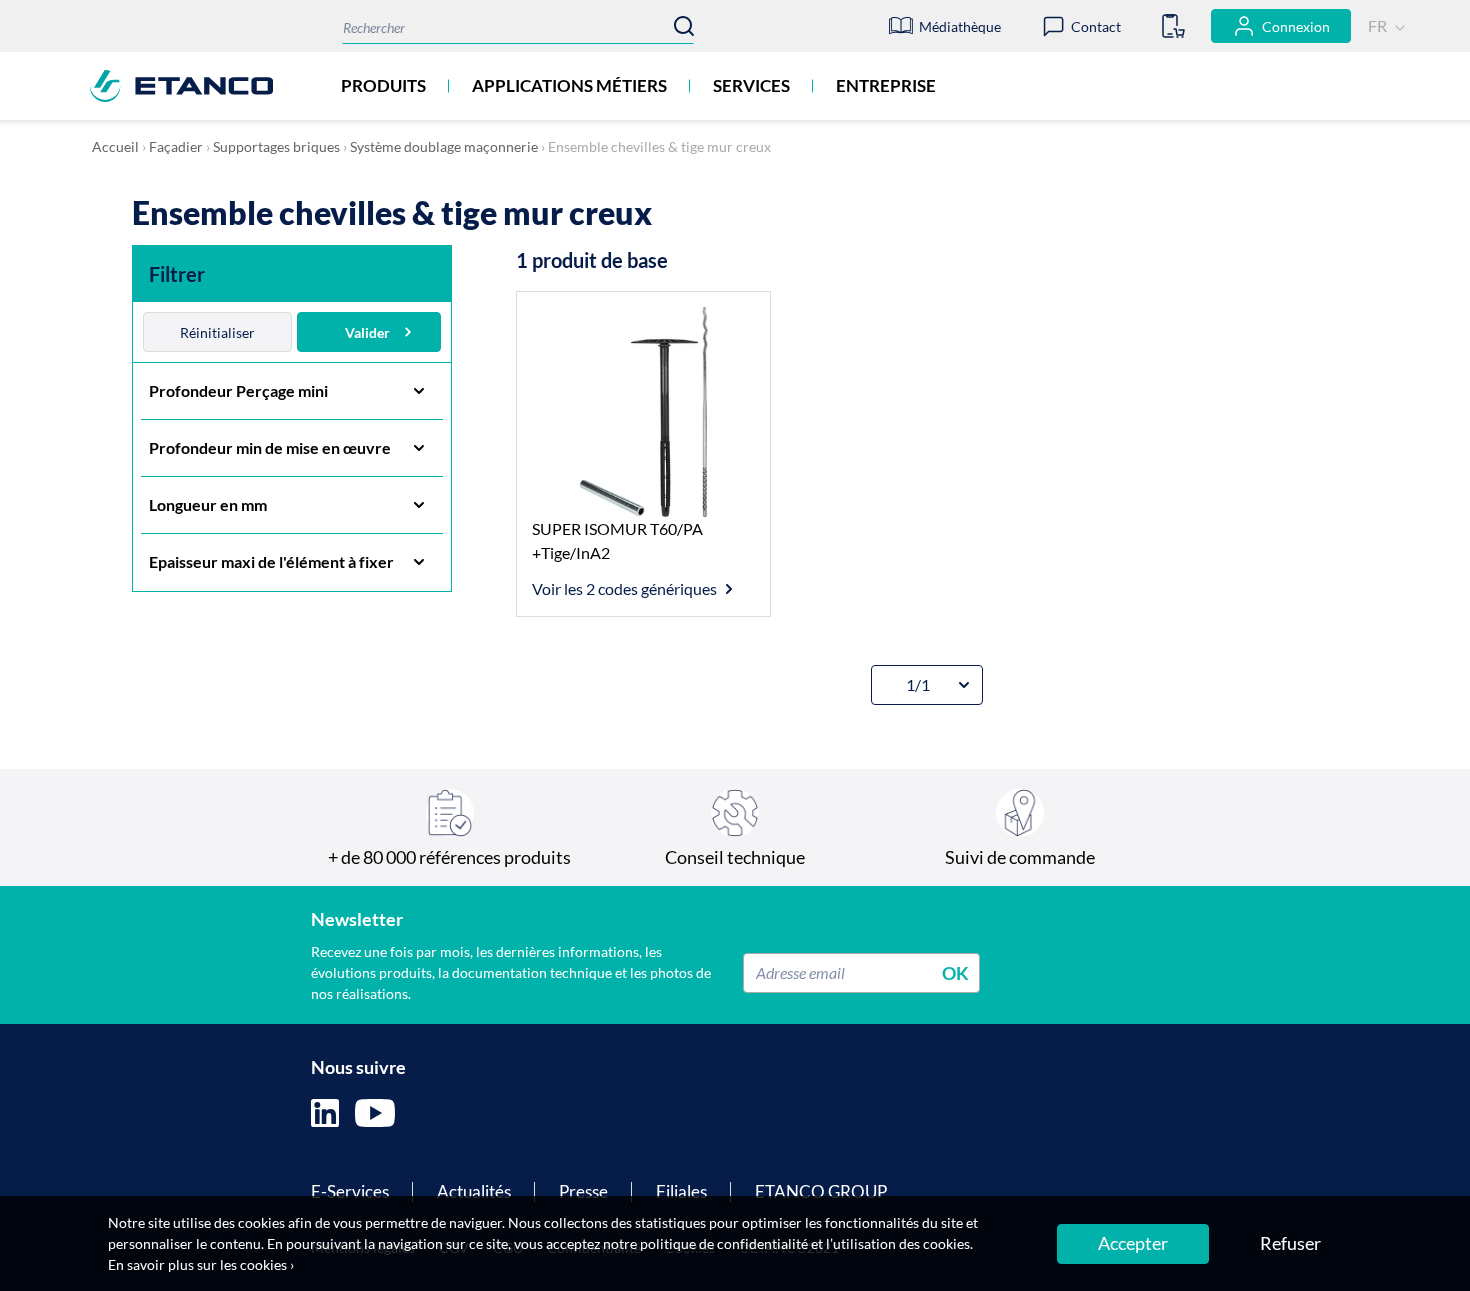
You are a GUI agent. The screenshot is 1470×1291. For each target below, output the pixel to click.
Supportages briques (276, 146)
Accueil (115, 146)
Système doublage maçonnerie (444, 146)
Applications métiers (569, 85)
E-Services (350, 1191)
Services (751, 85)
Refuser (1290, 1243)
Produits (383, 85)
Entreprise (886, 85)
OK (955, 972)
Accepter (1133, 1243)
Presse (583, 1191)
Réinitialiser (217, 332)
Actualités (474, 1191)
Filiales (681, 1191)
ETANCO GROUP (821, 1191)
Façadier (176, 146)
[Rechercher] (684, 26)
